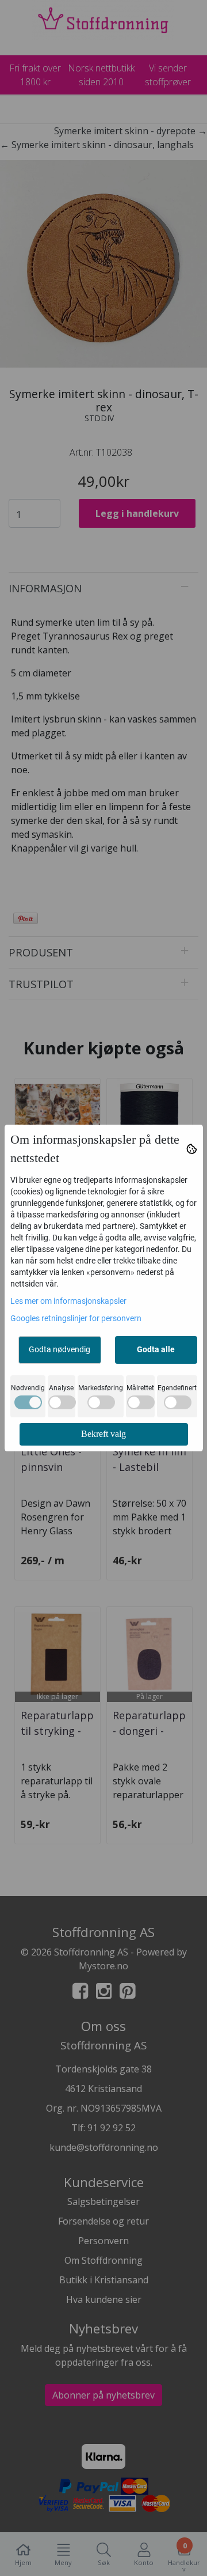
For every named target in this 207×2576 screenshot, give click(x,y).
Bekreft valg (103, 1434)
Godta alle (156, 1349)
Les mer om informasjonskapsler (68, 1301)
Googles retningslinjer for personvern (76, 1318)
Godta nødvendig (60, 1349)
